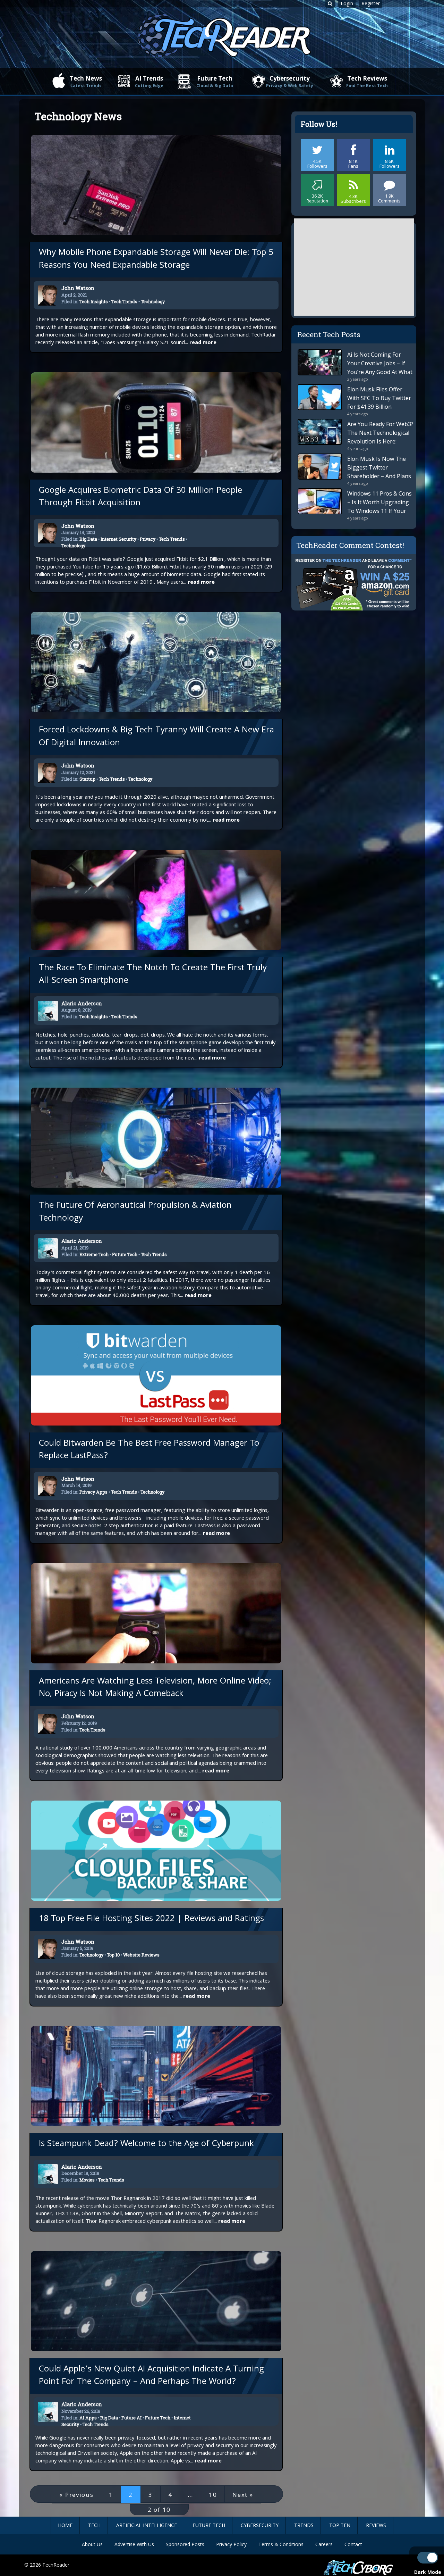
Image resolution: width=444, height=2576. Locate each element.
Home (65, 2525)
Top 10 (113, 1955)
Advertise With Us (134, 2544)
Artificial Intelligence (147, 2525)
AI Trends (149, 81)
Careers (324, 2544)
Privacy (148, 539)
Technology (153, 301)
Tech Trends (124, 301)
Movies (87, 2180)
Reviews (376, 2525)
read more (203, 343)
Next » (243, 2495)
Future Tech (215, 81)
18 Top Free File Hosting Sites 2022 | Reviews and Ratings (151, 1919)
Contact (353, 2544)
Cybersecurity (290, 81)
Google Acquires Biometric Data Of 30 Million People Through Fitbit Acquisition (140, 497)
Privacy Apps (93, 1492)
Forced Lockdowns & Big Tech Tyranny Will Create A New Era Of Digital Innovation (156, 737)
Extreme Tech (94, 1254)
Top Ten (340, 2525)
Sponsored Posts (185, 2544)
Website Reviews (141, 1955)
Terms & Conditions (281, 2544)
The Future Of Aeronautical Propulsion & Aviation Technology (135, 1212)
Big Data (88, 539)
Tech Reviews (367, 81)
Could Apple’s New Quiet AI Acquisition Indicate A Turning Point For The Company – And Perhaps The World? (151, 2376)
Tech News (86, 81)
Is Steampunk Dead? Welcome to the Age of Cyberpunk (146, 2144)
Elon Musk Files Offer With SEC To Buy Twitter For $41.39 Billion (379, 398)
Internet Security (118, 539)
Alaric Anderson (82, 1003)
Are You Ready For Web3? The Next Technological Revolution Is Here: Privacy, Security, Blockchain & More (380, 441)
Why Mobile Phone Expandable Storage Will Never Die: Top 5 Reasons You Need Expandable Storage (156, 259)
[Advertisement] (354, 267)
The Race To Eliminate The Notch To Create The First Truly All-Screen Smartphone (153, 975)
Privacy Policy (231, 2544)
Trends (304, 2525)
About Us (92, 2544)
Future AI (131, 2418)
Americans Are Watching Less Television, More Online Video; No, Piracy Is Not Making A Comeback (155, 1688)
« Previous (76, 2495)
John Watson (78, 288)
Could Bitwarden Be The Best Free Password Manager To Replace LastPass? (149, 1450)
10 (213, 2495)
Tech (94, 2525)
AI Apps (88, 2418)
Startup (87, 779)
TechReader (56, 2565)
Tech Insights (94, 301)
